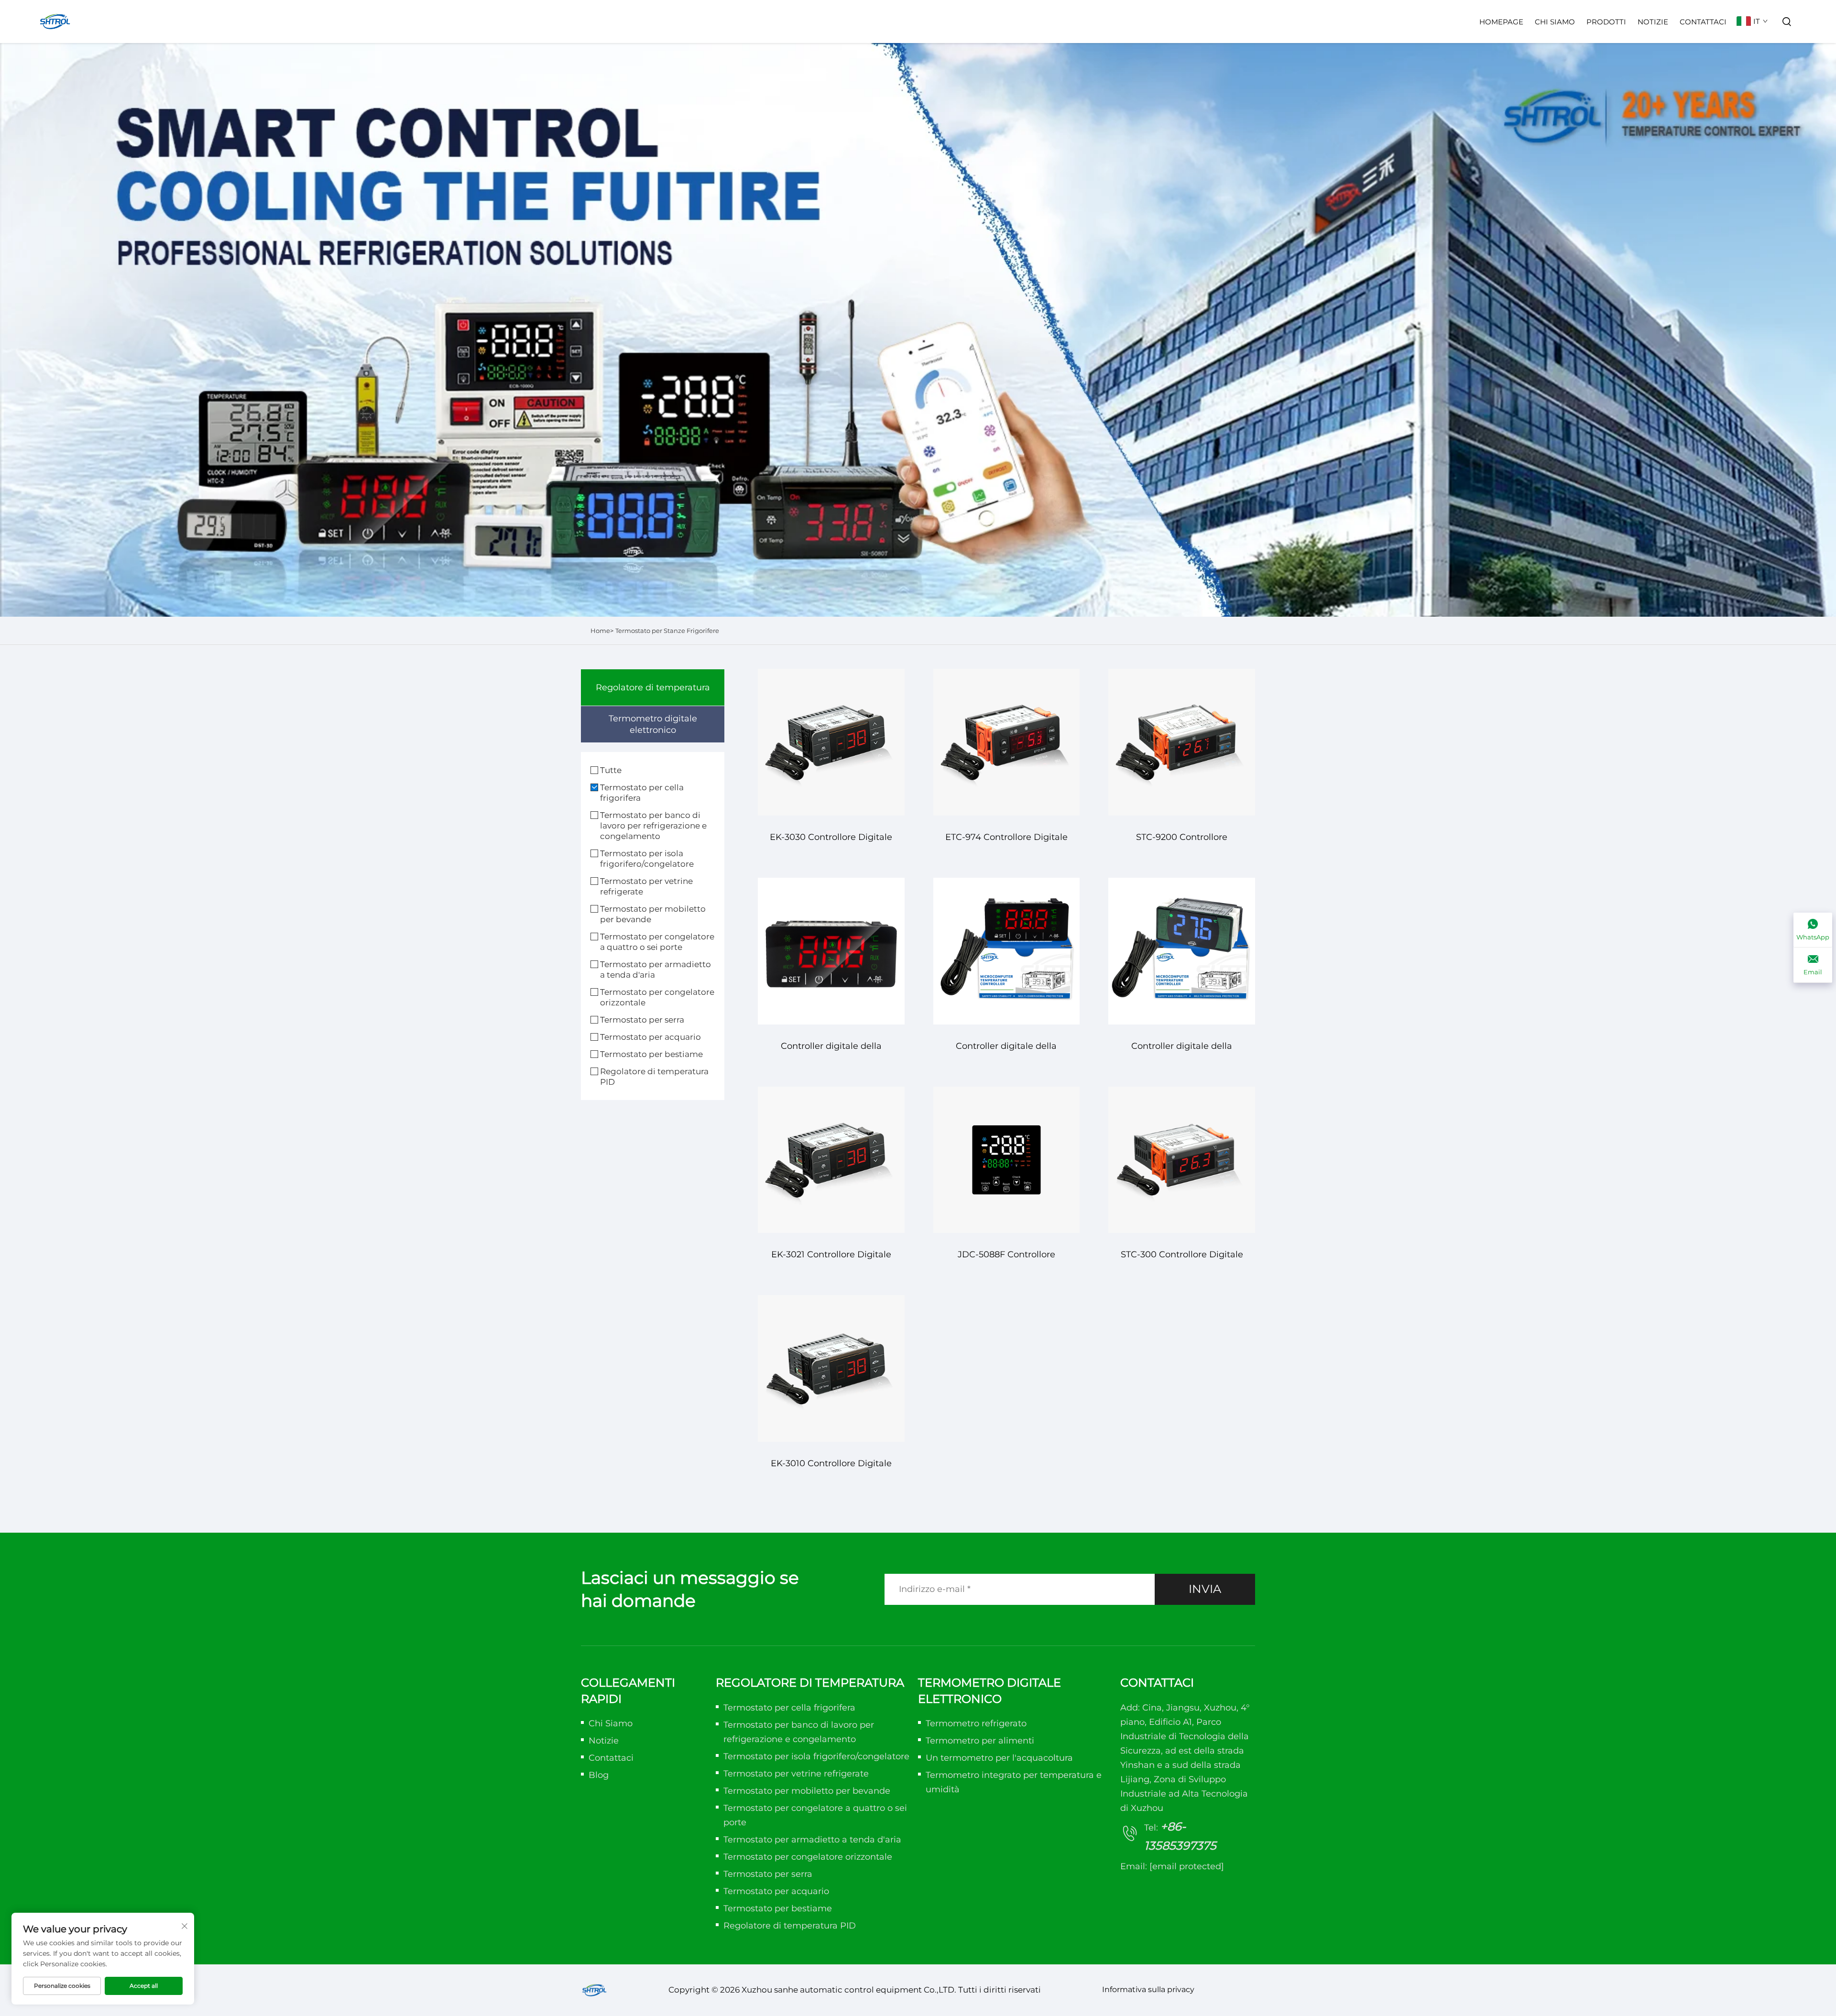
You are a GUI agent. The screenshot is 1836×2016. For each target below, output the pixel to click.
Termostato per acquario (650, 1037)
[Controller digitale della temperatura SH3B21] (1007, 951)
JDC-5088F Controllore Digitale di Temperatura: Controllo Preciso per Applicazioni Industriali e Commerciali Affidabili (1006, 1259)
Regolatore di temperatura (653, 687)
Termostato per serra (642, 1020)
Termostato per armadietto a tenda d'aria (656, 970)
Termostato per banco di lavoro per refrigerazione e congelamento (653, 826)
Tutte (611, 770)
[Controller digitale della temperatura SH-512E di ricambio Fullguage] (1182, 951)
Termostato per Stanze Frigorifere (667, 631)
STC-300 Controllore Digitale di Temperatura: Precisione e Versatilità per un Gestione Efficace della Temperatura (1182, 1259)
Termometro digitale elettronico (653, 724)
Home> (602, 631)
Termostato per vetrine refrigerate (646, 886)
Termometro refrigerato (976, 1723)
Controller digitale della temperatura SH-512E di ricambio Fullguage (1182, 1051)
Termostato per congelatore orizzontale (657, 997)
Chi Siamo (1555, 22)
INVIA (1205, 1589)
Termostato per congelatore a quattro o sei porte (657, 942)
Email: (1172, 1866)
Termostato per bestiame (651, 1054)
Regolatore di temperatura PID (654, 1077)
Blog (599, 1775)
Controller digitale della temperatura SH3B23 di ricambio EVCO (831, 1051)
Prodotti (1606, 22)
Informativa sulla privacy (1148, 1989)
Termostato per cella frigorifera (642, 793)
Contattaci (1703, 22)
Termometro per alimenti (980, 1741)
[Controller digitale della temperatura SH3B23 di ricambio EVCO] (831, 951)
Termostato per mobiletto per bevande (653, 914)
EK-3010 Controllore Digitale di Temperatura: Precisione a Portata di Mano (831, 1468)
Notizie (1653, 22)
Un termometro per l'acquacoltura (999, 1758)
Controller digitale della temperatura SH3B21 (1006, 1051)
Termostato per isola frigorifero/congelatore (647, 859)
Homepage (1501, 22)
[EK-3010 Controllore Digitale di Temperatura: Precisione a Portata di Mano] (831, 1368)
